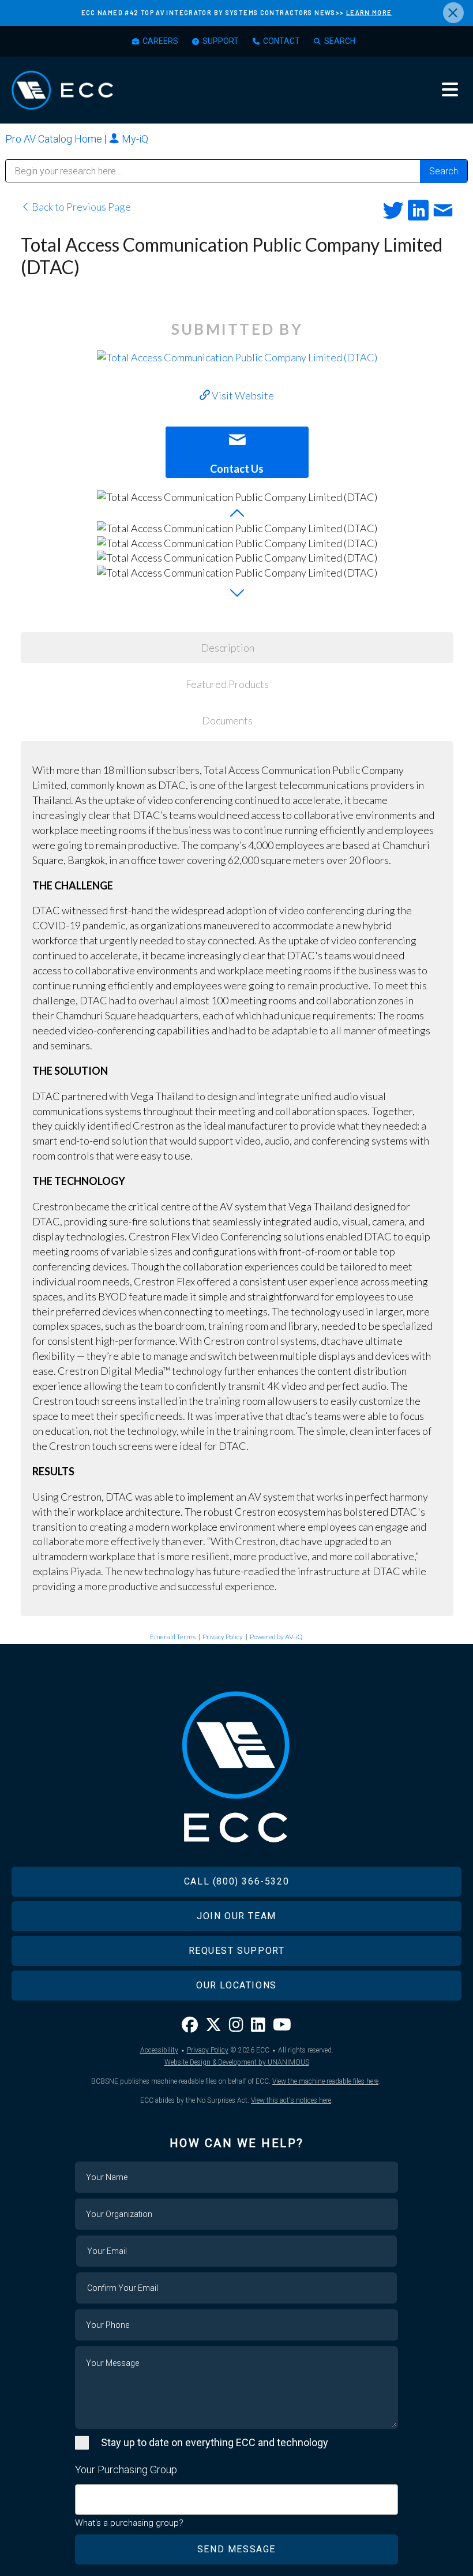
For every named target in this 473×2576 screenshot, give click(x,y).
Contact (281, 41)
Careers (160, 41)
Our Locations (236, 1985)
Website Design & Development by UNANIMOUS (237, 2062)
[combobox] (236, 2500)
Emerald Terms (173, 1637)
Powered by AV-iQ (276, 1637)
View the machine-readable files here (325, 2081)
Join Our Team (236, 1916)
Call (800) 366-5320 (236, 1881)
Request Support (237, 1951)
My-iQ (134, 139)
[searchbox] (82, 2494)
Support (221, 41)
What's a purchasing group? (129, 2523)
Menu (450, 89)
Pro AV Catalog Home (55, 139)
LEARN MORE (369, 12)
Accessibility (159, 2050)
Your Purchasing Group (126, 2470)
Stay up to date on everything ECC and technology (215, 2442)
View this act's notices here (291, 2100)
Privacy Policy (223, 1637)
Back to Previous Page (80, 207)
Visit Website (242, 395)
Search (340, 41)
